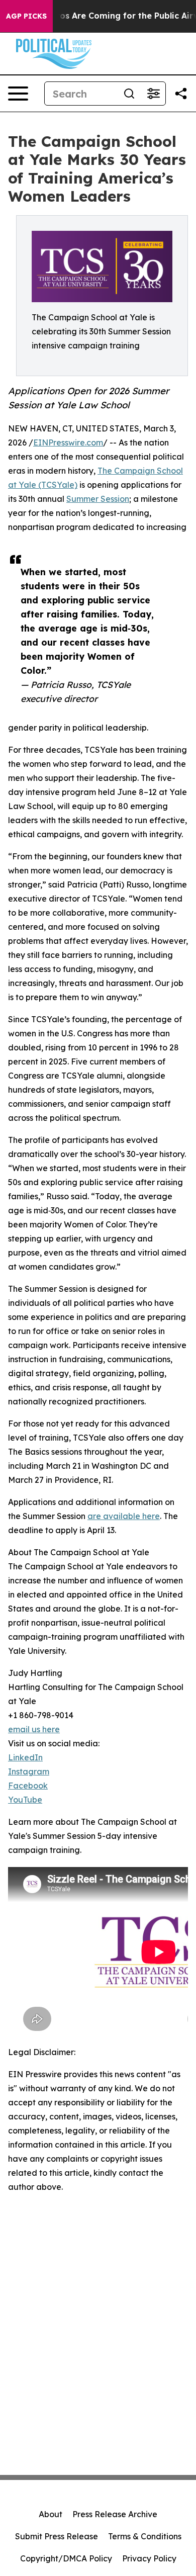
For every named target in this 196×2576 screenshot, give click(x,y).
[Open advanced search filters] (153, 94)
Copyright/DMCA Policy (66, 2558)
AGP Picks (26, 16)
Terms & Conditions (145, 2536)
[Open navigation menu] (18, 94)
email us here (34, 1729)
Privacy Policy (149, 2558)
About (51, 2514)
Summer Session (98, 499)
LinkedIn (25, 1757)
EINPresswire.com (68, 442)
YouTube (25, 1800)
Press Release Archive (115, 2514)
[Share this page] (181, 94)
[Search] (129, 94)
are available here (124, 1516)
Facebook (28, 1786)
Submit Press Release (57, 2536)
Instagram (29, 1771)
